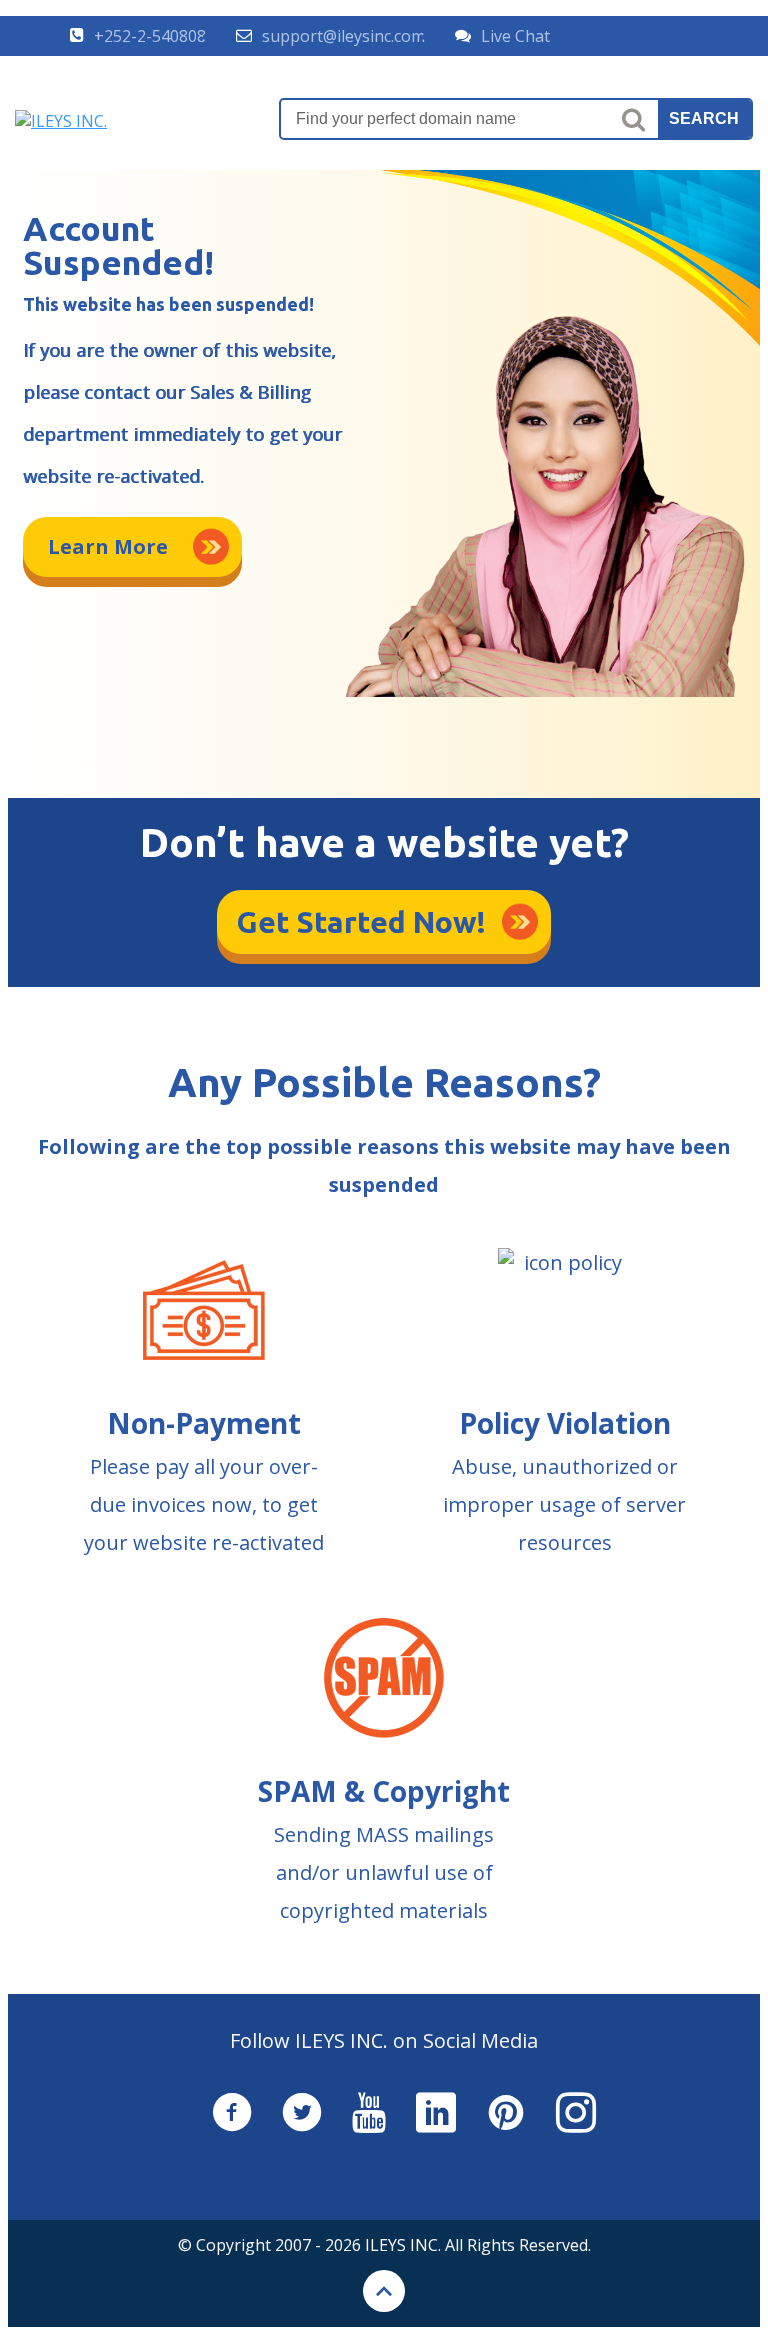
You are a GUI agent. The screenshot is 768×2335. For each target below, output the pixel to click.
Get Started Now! (361, 922)
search (704, 118)
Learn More (108, 546)
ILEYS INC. (403, 2245)
